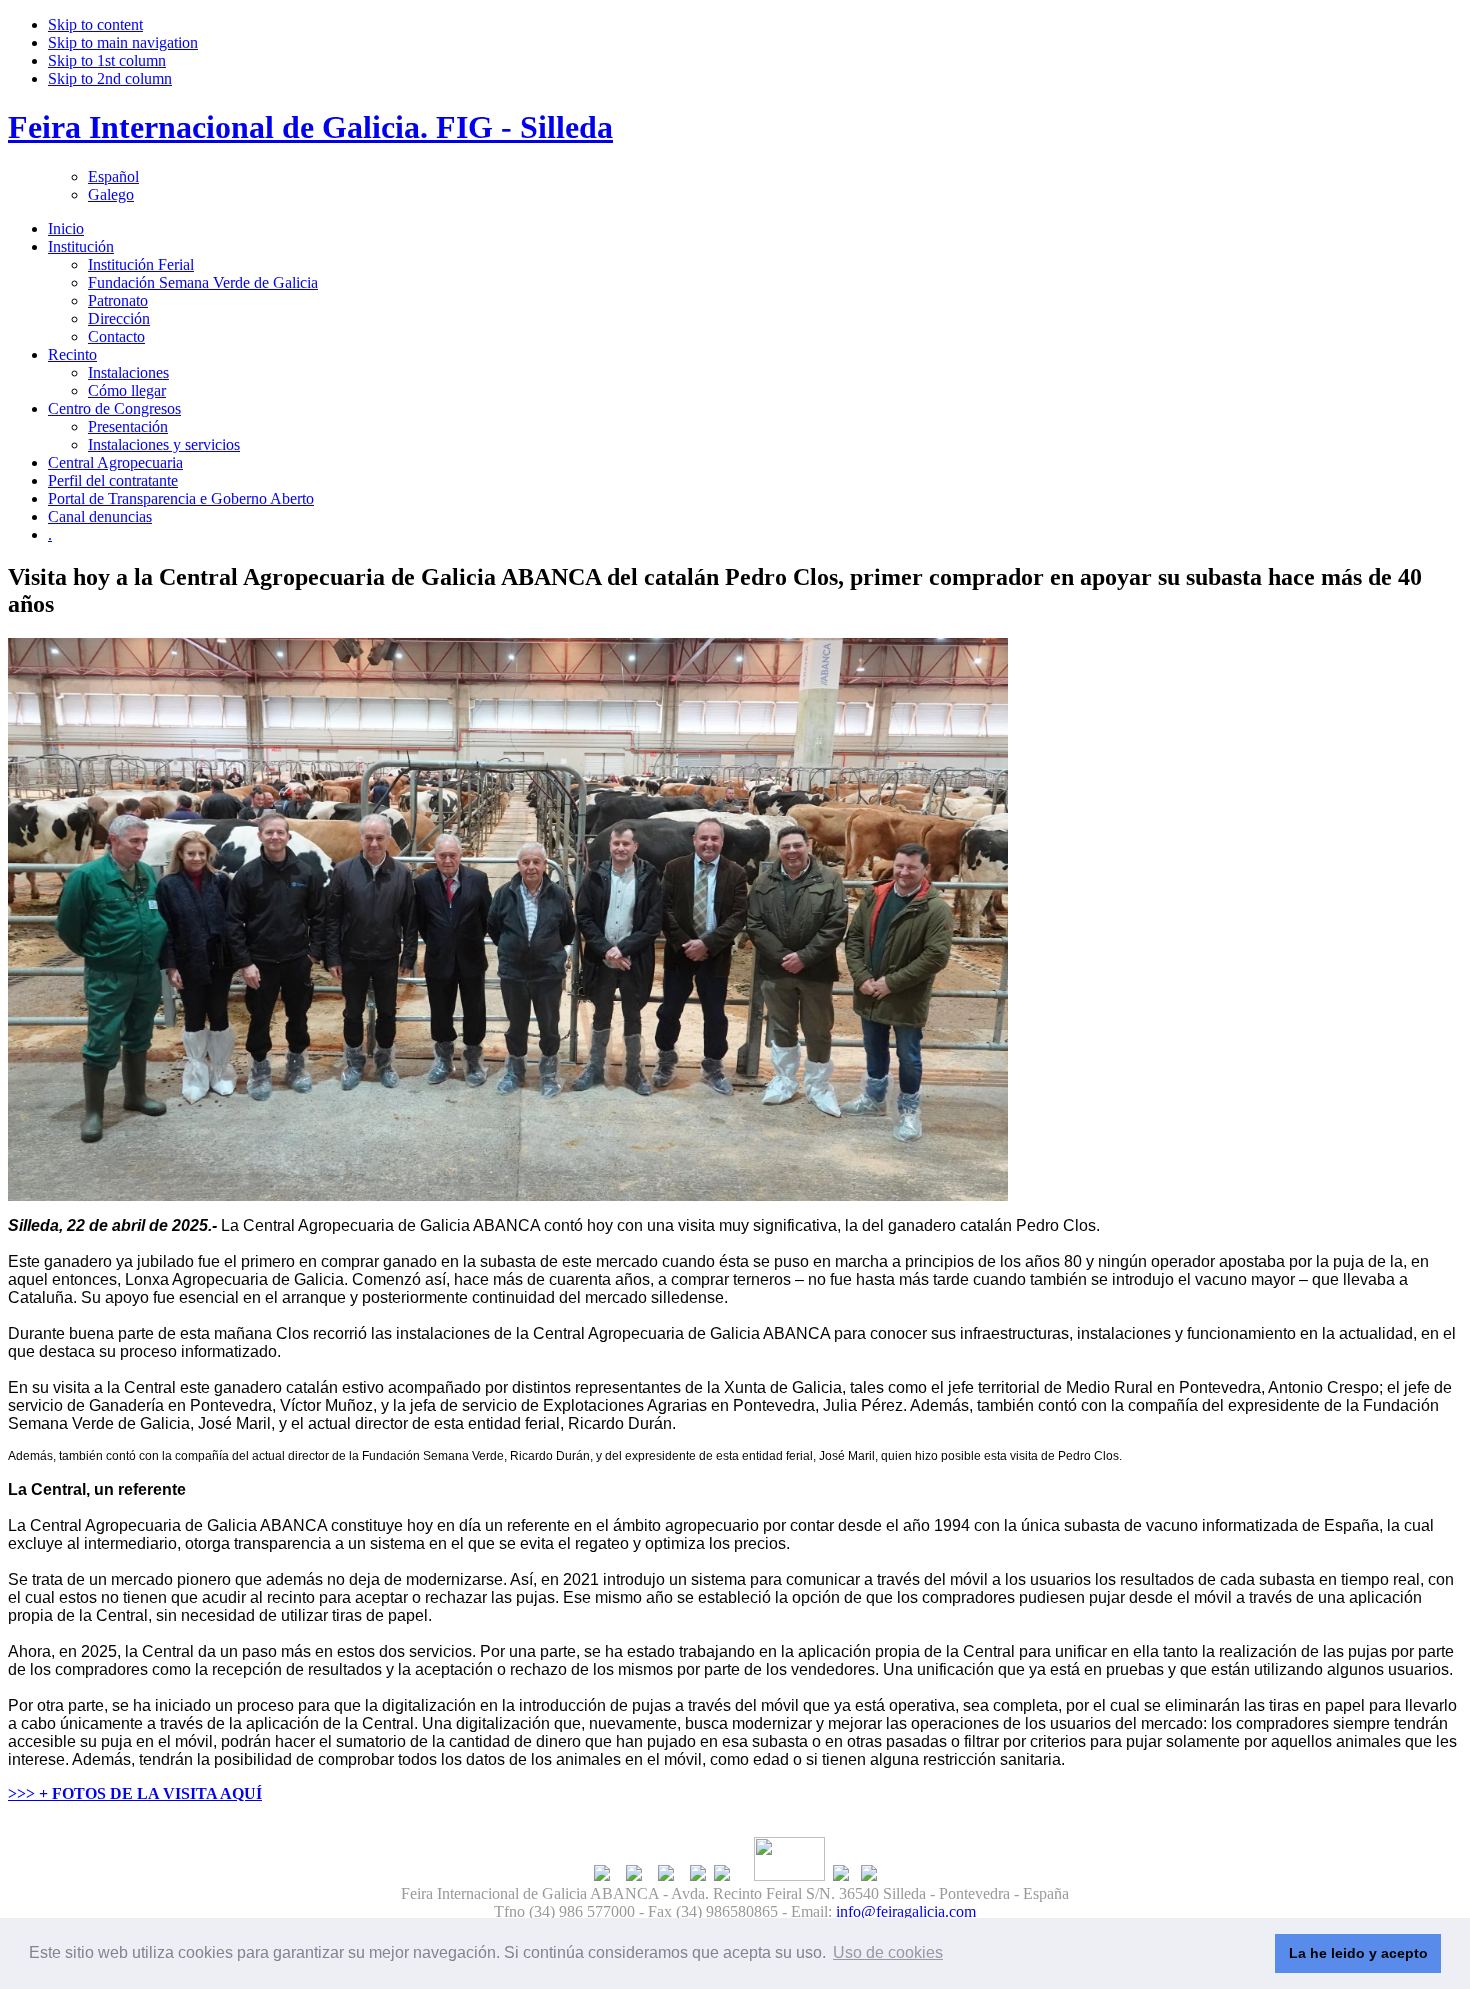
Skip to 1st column (107, 60)
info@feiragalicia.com (906, 1911)
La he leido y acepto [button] (1358, 1953)
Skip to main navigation (123, 42)
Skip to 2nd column (110, 78)
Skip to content (95, 24)
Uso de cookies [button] (888, 1952)
